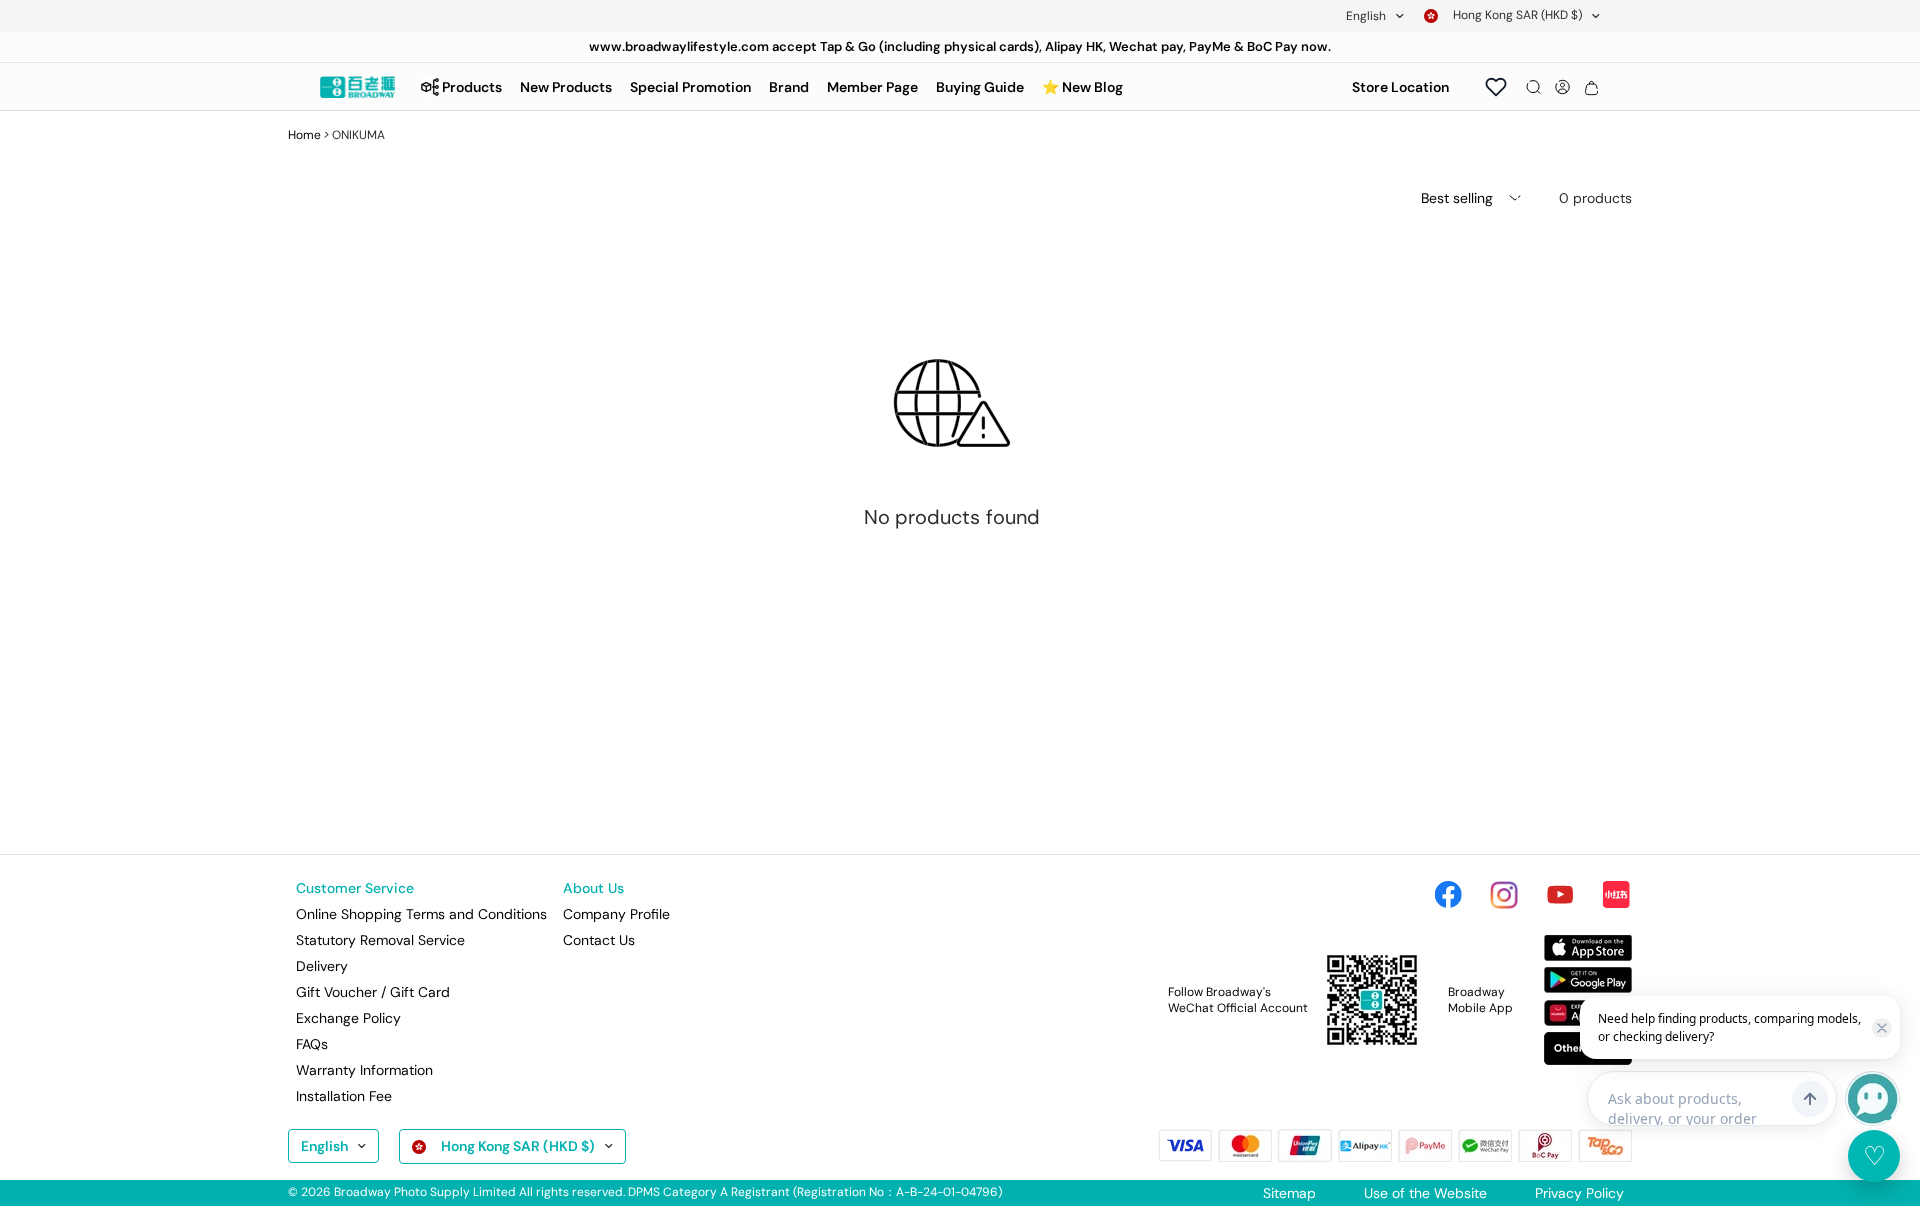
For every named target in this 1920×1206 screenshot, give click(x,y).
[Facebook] (1448, 895)
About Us (593, 888)
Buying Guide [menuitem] (980, 87)
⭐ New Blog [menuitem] (1082, 87)
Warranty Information (364, 1070)
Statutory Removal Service (380, 940)
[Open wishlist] (1496, 87)
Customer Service (355, 888)
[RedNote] (1616, 895)
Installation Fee (344, 1096)
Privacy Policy (1579, 1193)
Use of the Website (1425, 1193)
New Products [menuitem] (566, 87)
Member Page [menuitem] (872, 87)
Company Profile (616, 914)
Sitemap (1289, 1193)
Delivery (322, 966)
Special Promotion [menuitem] (690, 87)
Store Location (1400, 87)
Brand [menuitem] (789, 87)
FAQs (312, 1044)
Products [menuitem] (472, 87)
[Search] (1533, 87)
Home (304, 135)
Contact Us (599, 940)
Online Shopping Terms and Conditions (421, 914)
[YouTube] (1560, 895)
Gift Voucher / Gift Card (373, 992)
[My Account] (1562, 87)
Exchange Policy (348, 1018)
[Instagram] (1504, 895)
